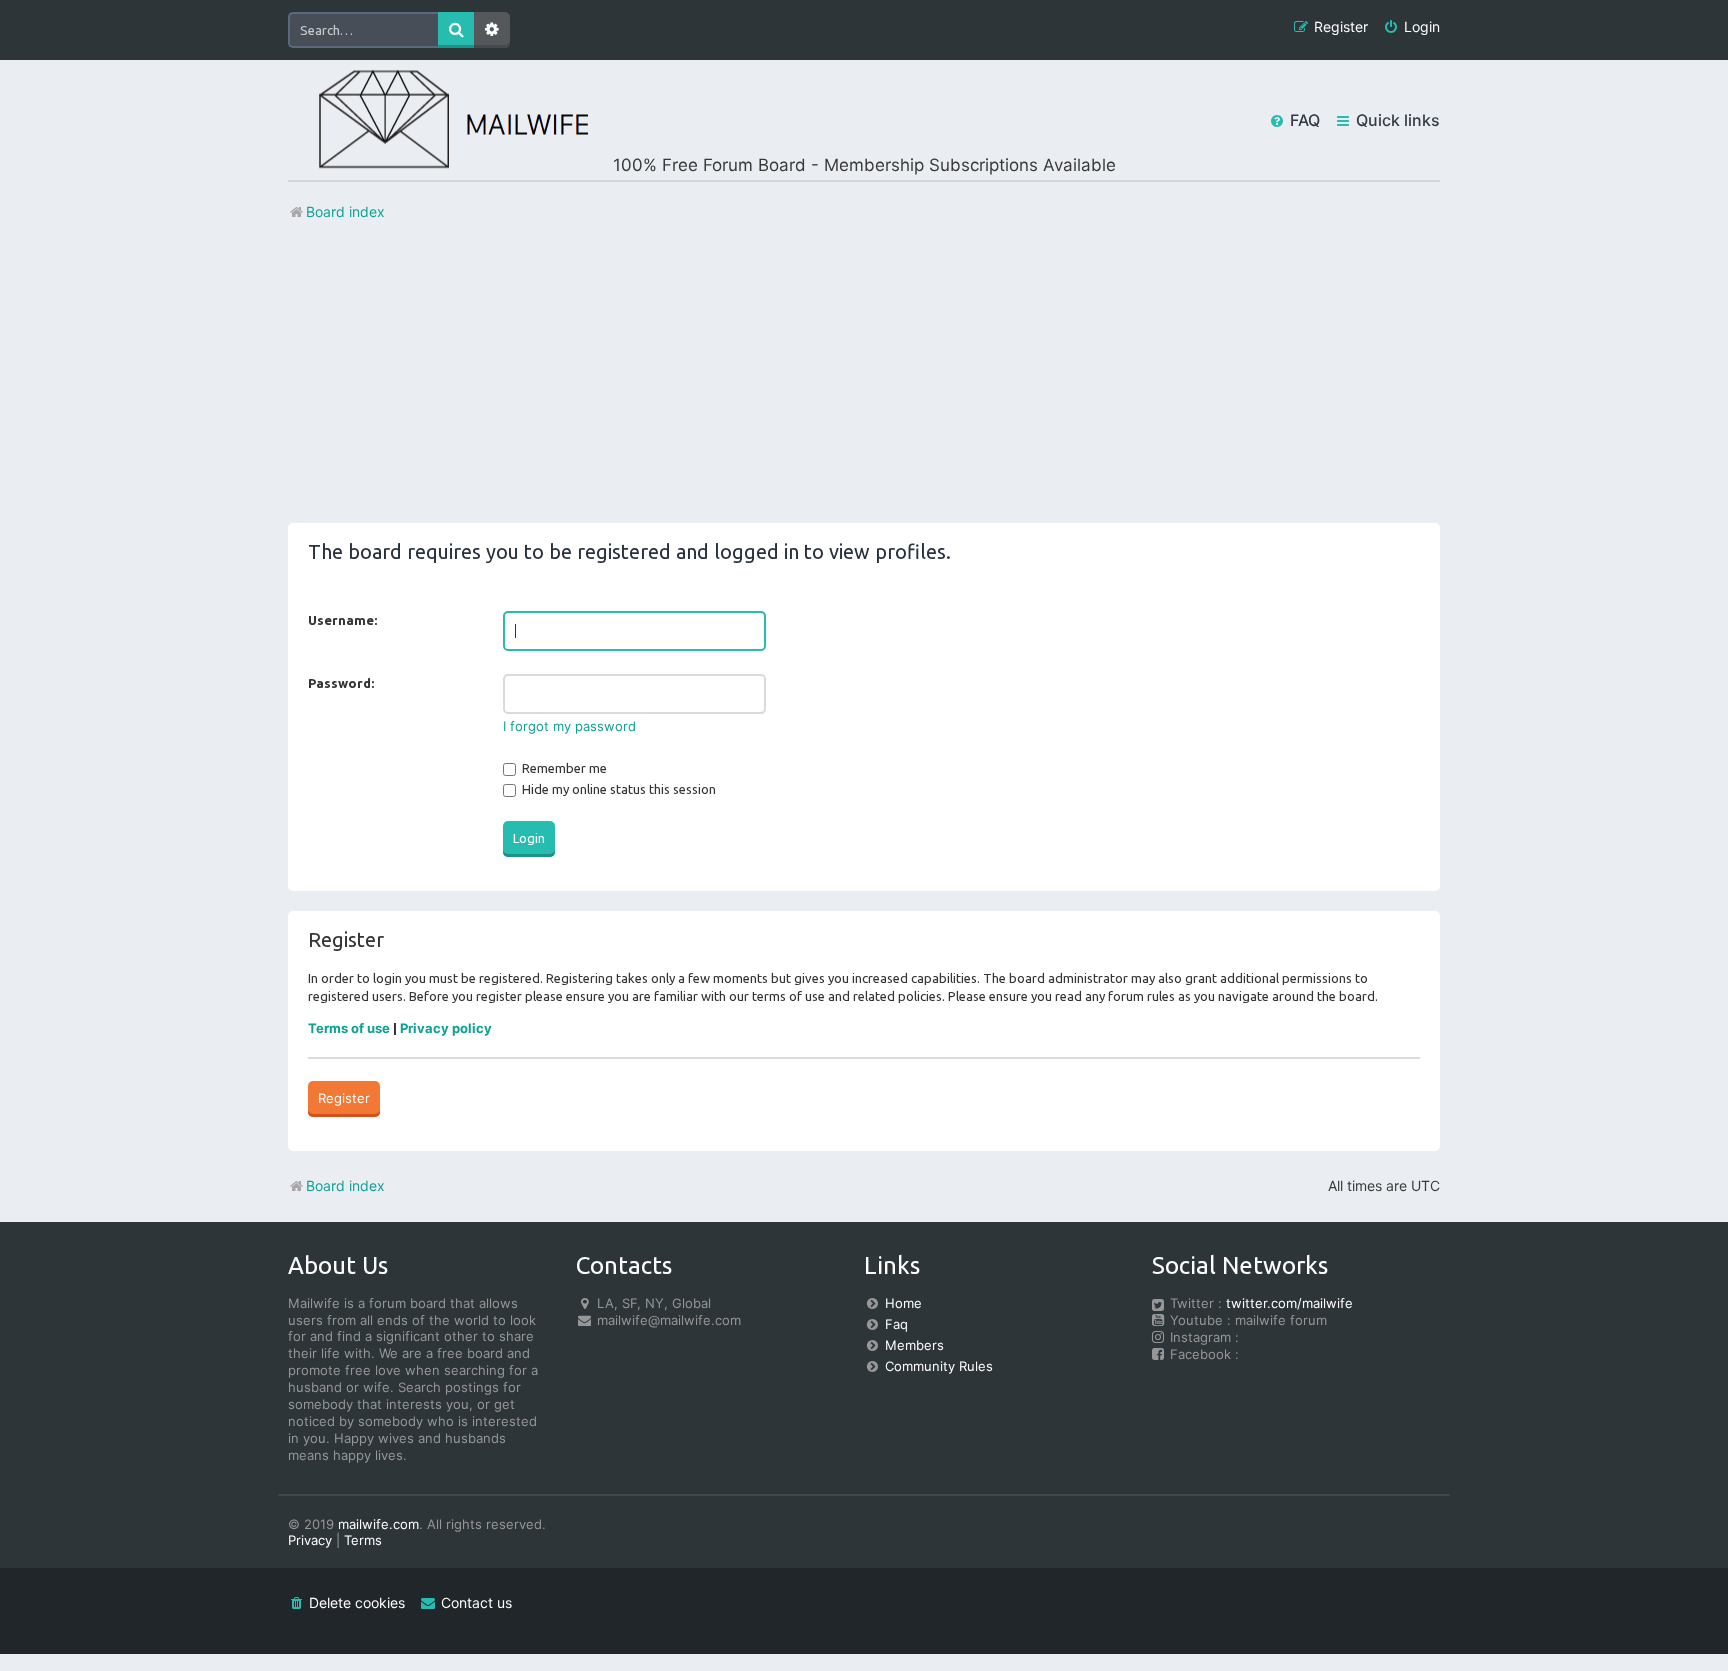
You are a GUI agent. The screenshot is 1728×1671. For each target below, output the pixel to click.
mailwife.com (378, 1524)
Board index (345, 1185)
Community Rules (939, 1366)
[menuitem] (1411, 27)
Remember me (563, 768)
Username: (342, 620)
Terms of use (349, 1028)
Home (903, 1303)
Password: (341, 683)
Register (344, 1098)
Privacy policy (446, 1028)
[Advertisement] (864, 383)
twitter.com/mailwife (1289, 1303)
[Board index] (438, 120)
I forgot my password (569, 726)
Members (914, 1345)
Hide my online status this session (617, 789)
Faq (896, 1324)
